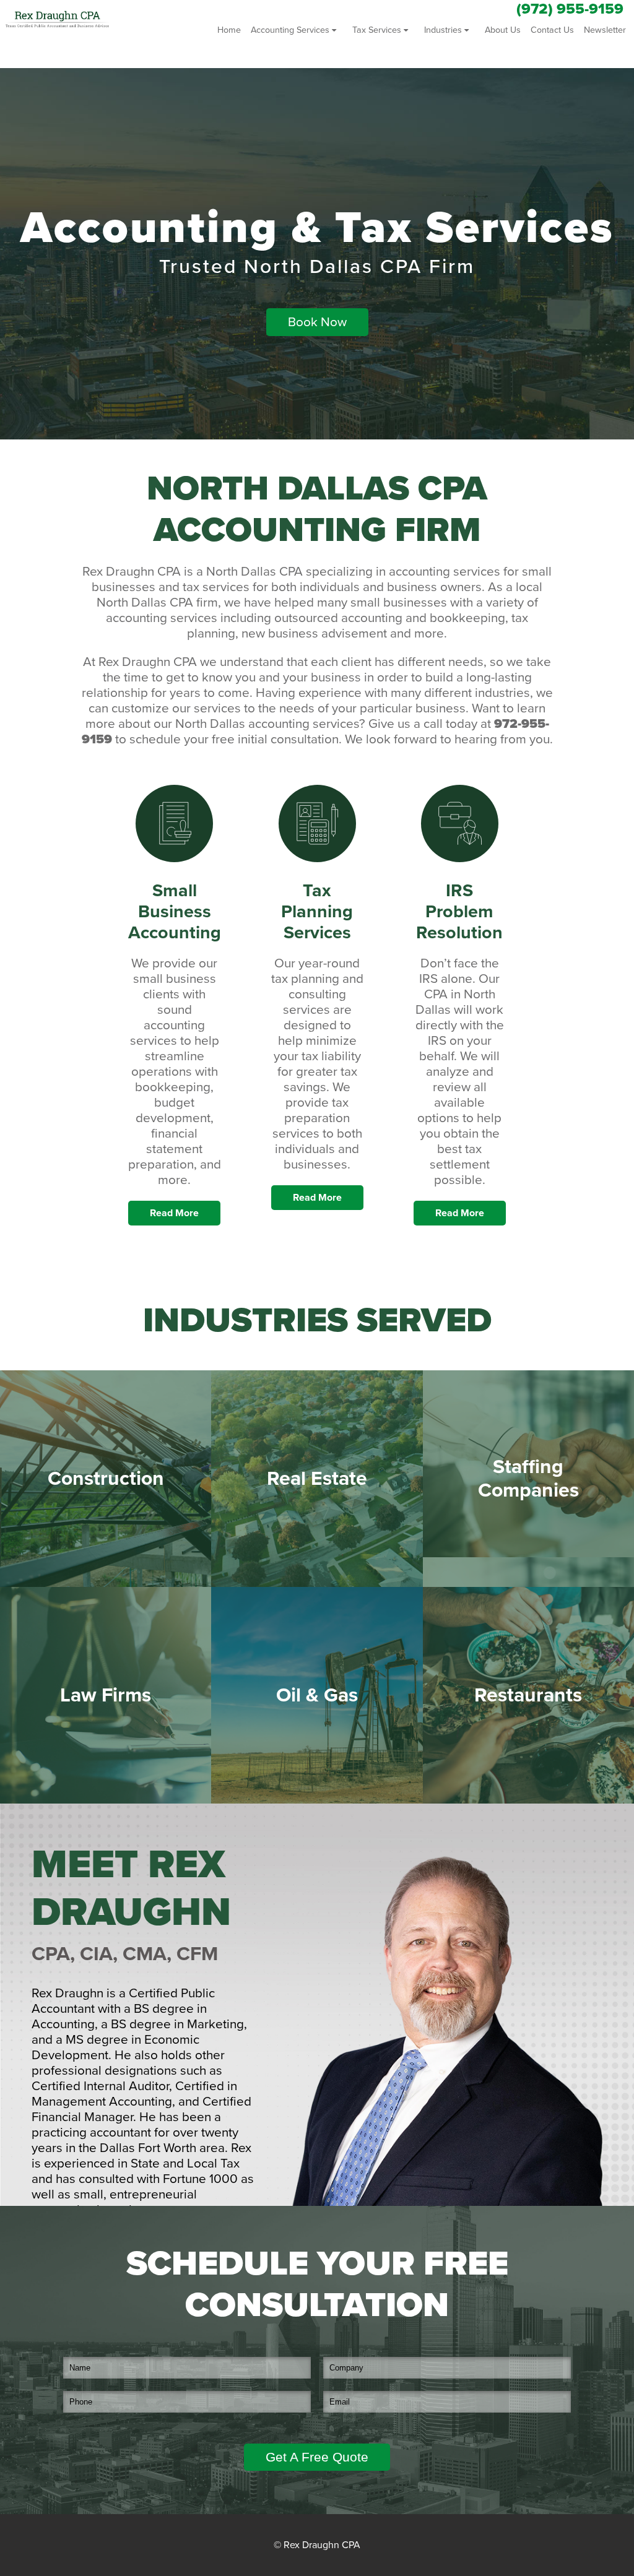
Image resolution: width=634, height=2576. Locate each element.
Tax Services (378, 30)
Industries (444, 30)
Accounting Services (291, 30)
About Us (503, 30)
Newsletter (605, 30)
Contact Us (552, 30)
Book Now (317, 322)
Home (229, 30)
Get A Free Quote (317, 2457)
